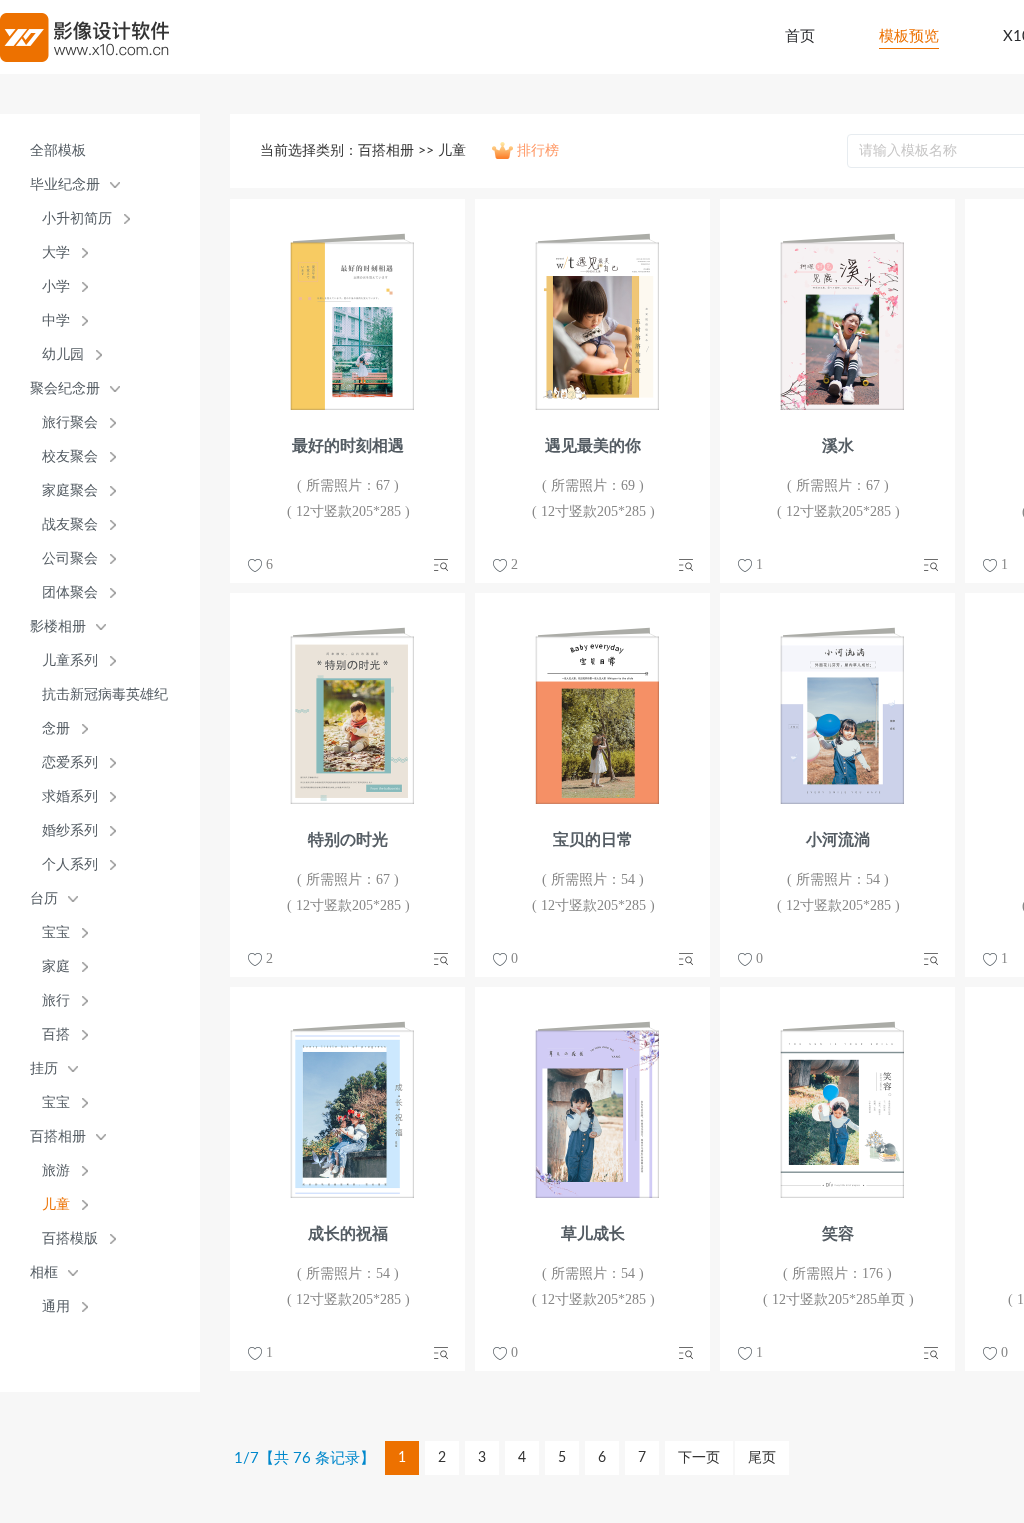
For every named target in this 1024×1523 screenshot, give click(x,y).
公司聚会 (70, 558)
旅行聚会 (70, 422)
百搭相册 (58, 1136)
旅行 (56, 1000)
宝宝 (56, 932)
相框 (44, 1272)
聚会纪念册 (65, 388)
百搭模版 (70, 1238)
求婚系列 (70, 796)
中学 (56, 320)
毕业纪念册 (65, 184)
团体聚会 (70, 592)
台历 (44, 898)
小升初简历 (77, 218)
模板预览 (909, 36)
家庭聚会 (70, 490)
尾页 (762, 1458)
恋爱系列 (70, 762)
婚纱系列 (70, 830)
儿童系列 (70, 660)
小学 (56, 286)
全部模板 (58, 150)
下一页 (699, 1458)
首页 (800, 36)
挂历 (44, 1068)
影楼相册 (58, 626)
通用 (56, 1306)
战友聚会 (70, 524)
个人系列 (70, 864)
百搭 (56, 1034)
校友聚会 (70, 456)
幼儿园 (63, 354)
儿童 (56, 1204)
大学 (56, 252)
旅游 (56, 1170)
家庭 (56, 966)
